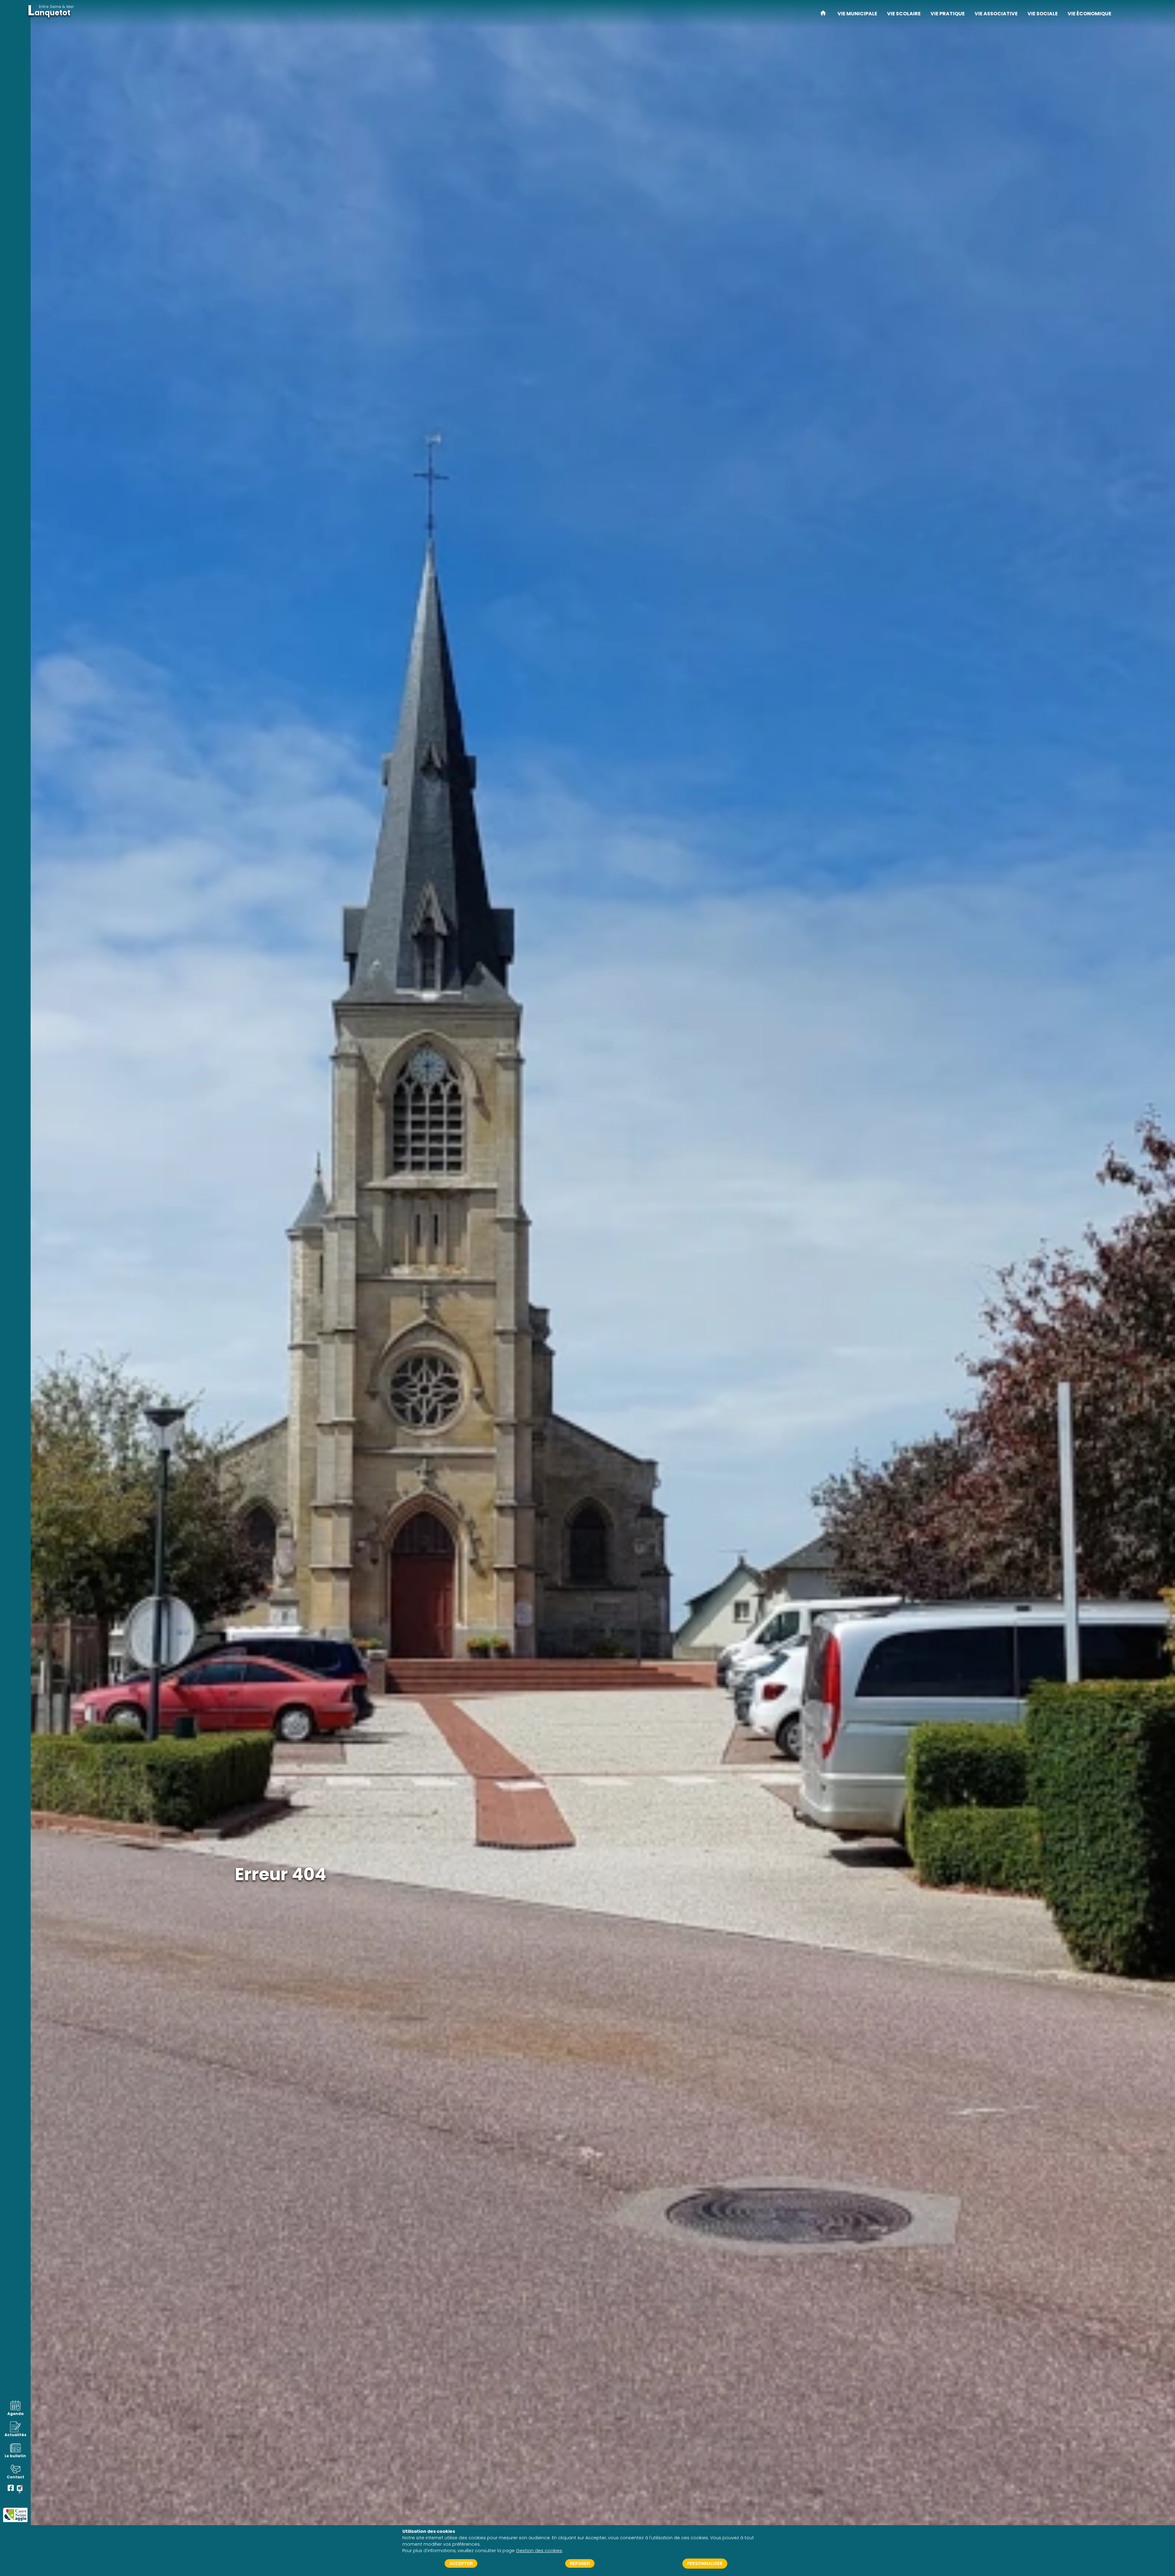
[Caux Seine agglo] (15, 2515)
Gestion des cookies (539, 2551)
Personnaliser (705, 2563)
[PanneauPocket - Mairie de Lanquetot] (20, 2489)
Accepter (461, 2563)
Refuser (580, 2563)
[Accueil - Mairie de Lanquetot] (823, 14)
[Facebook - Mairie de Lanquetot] (11, 2489)
